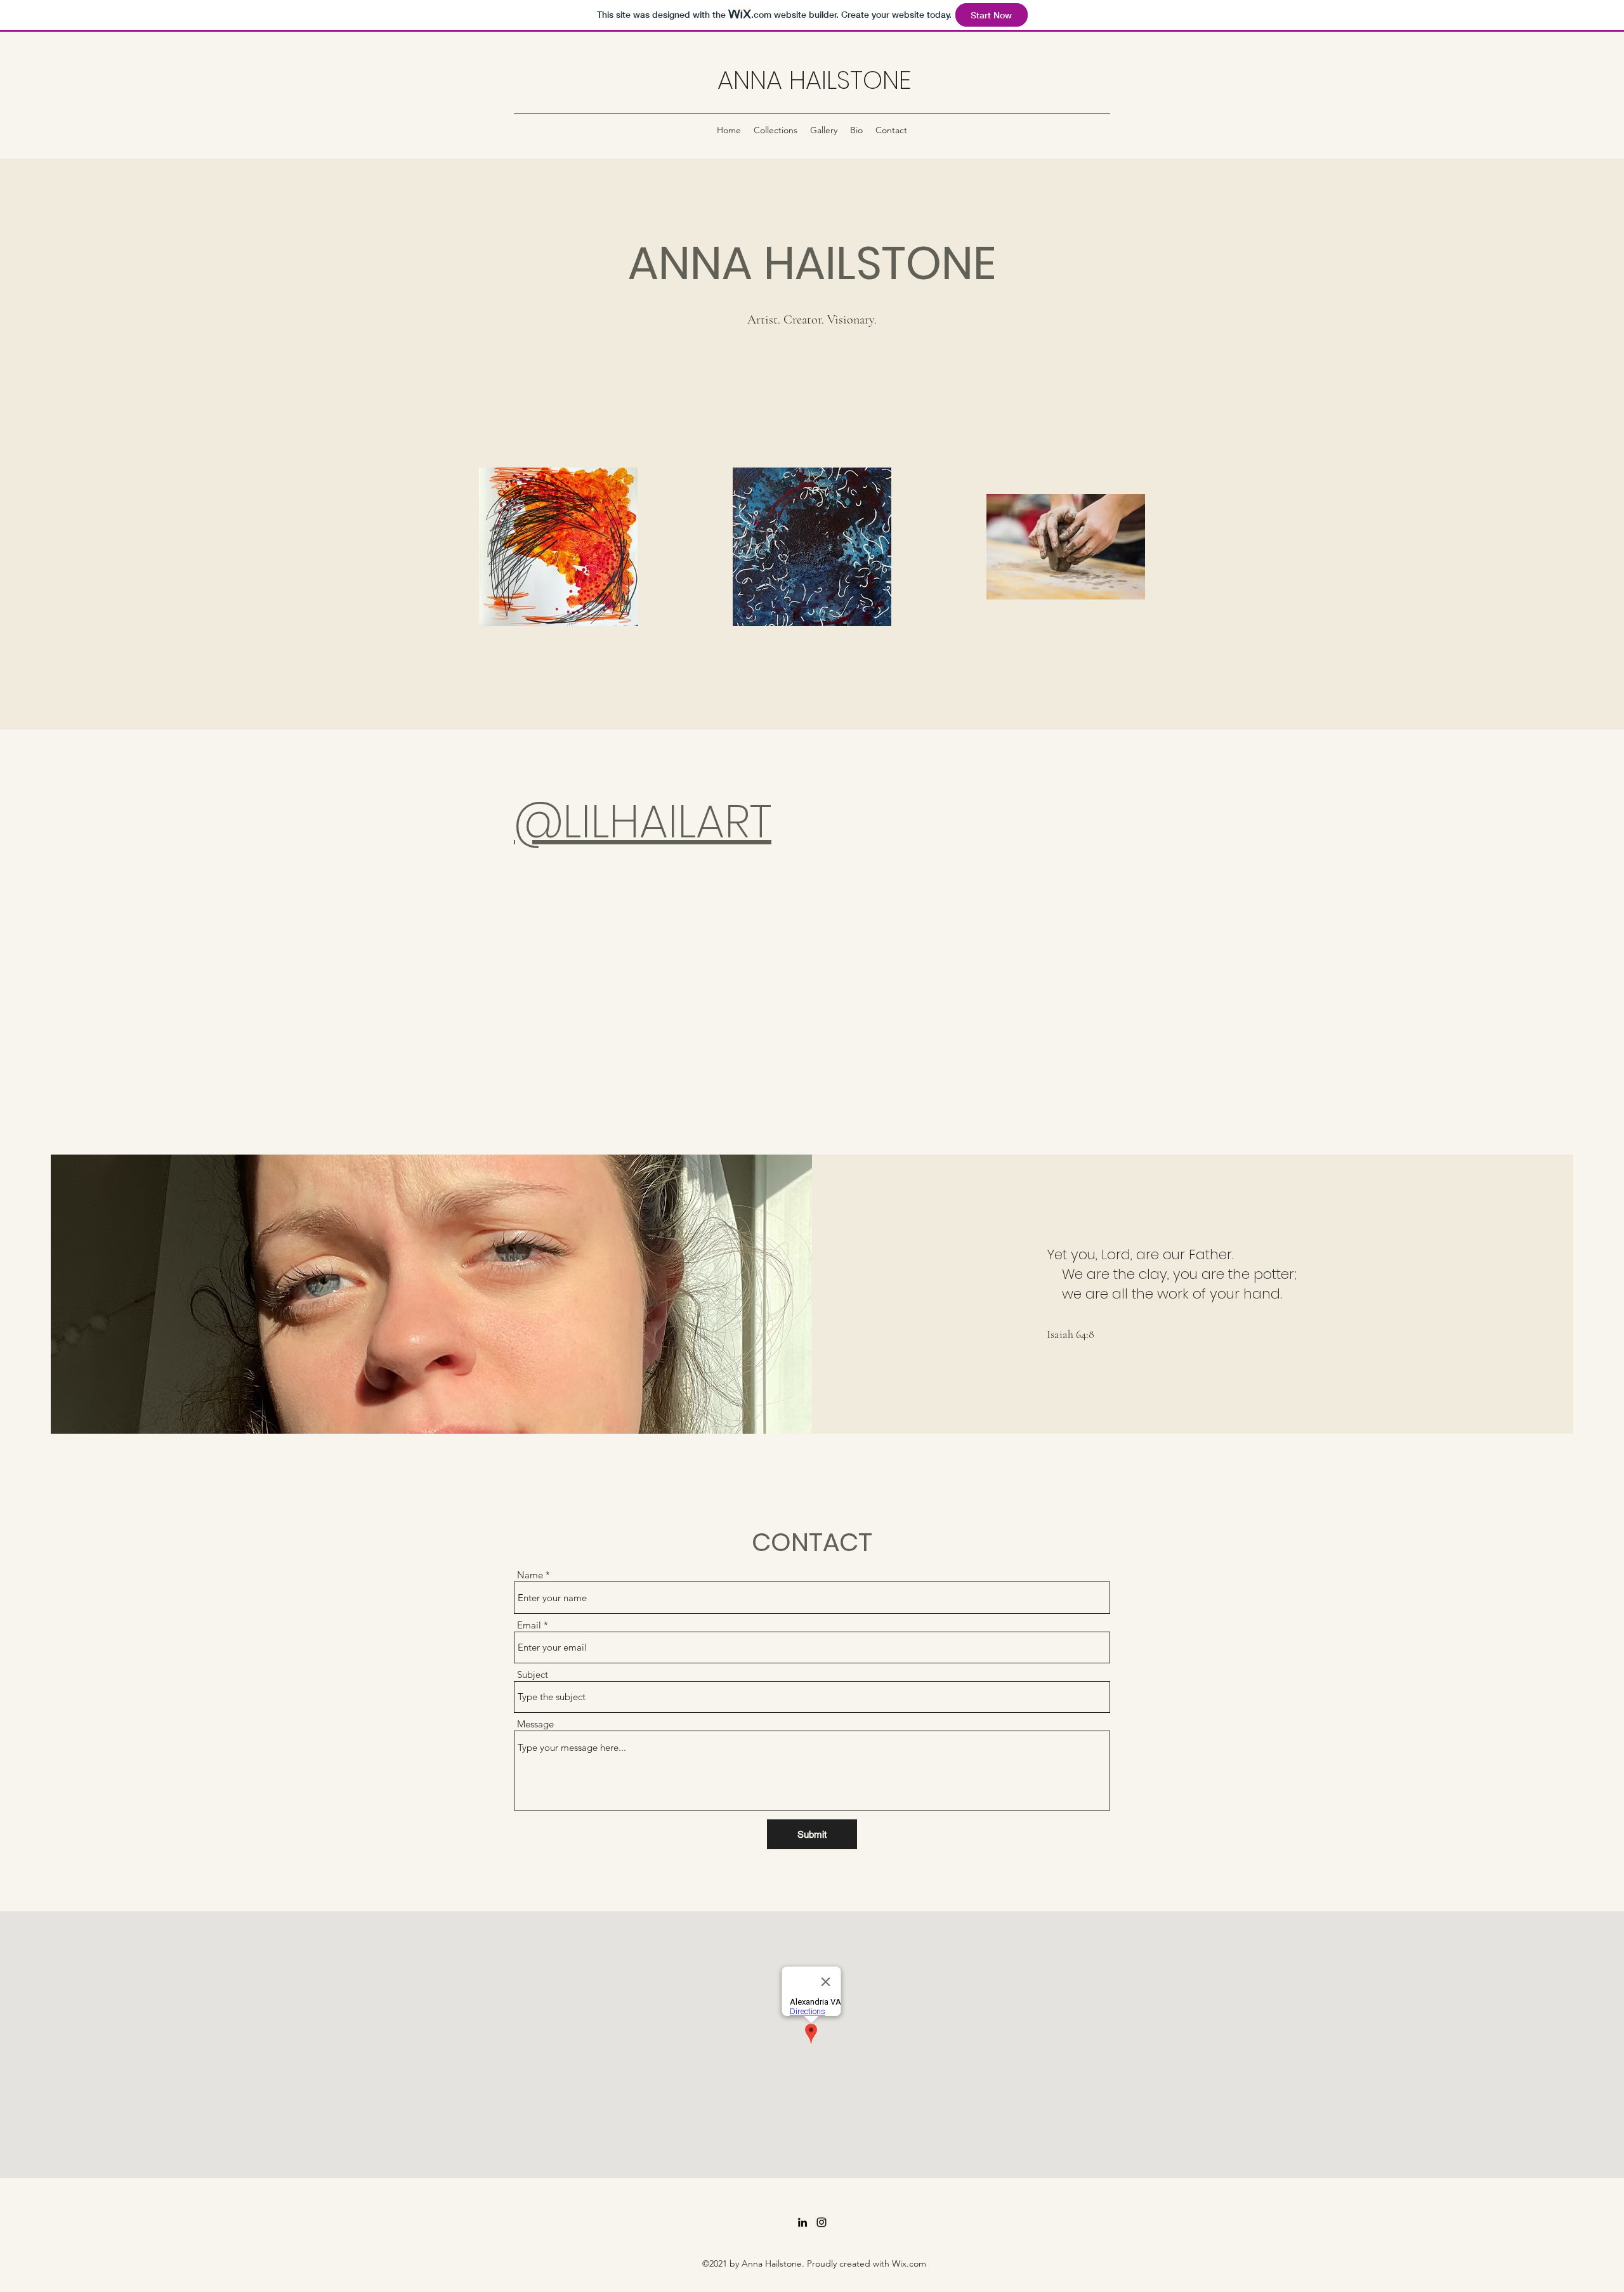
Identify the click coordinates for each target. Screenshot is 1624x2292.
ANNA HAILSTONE (814, 80)
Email (529, 1625)
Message (535, 1724)
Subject (533, 1674)
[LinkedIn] (802, 2222)
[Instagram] (822, 2222)
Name (530, 1575)
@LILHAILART (643, 821)
